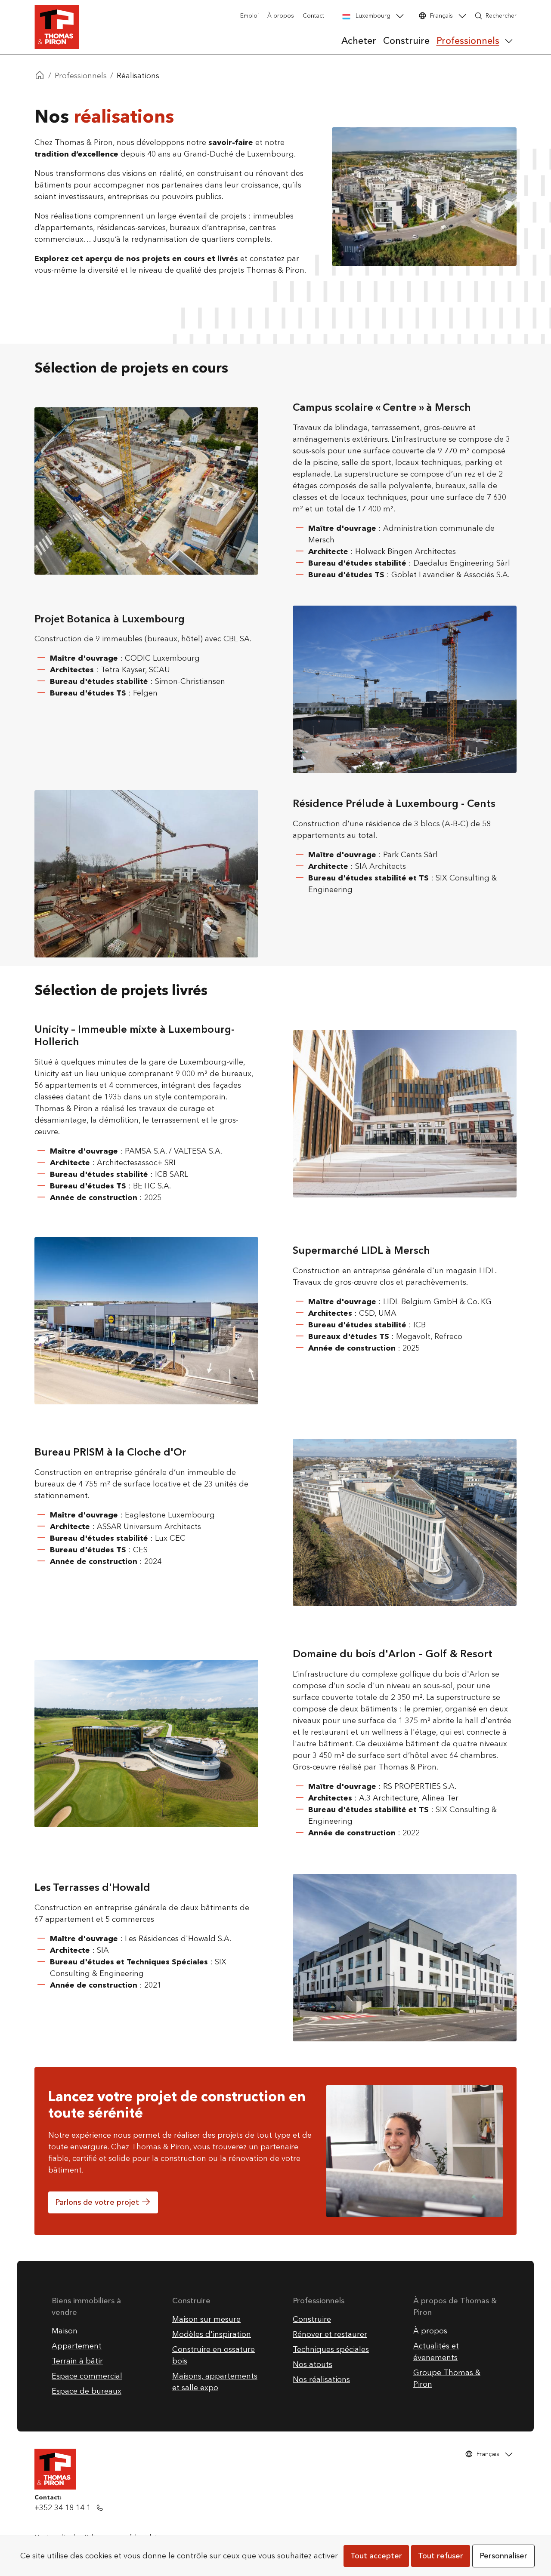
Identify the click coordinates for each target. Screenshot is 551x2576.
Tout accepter (376, 2556)
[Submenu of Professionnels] (509, 41)
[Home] (40, 76)
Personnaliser (503, 2556)
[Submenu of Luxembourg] (400, 16)
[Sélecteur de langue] (462, 16)
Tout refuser (441, 2556)
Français (441, 16)
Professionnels (81, 76)
